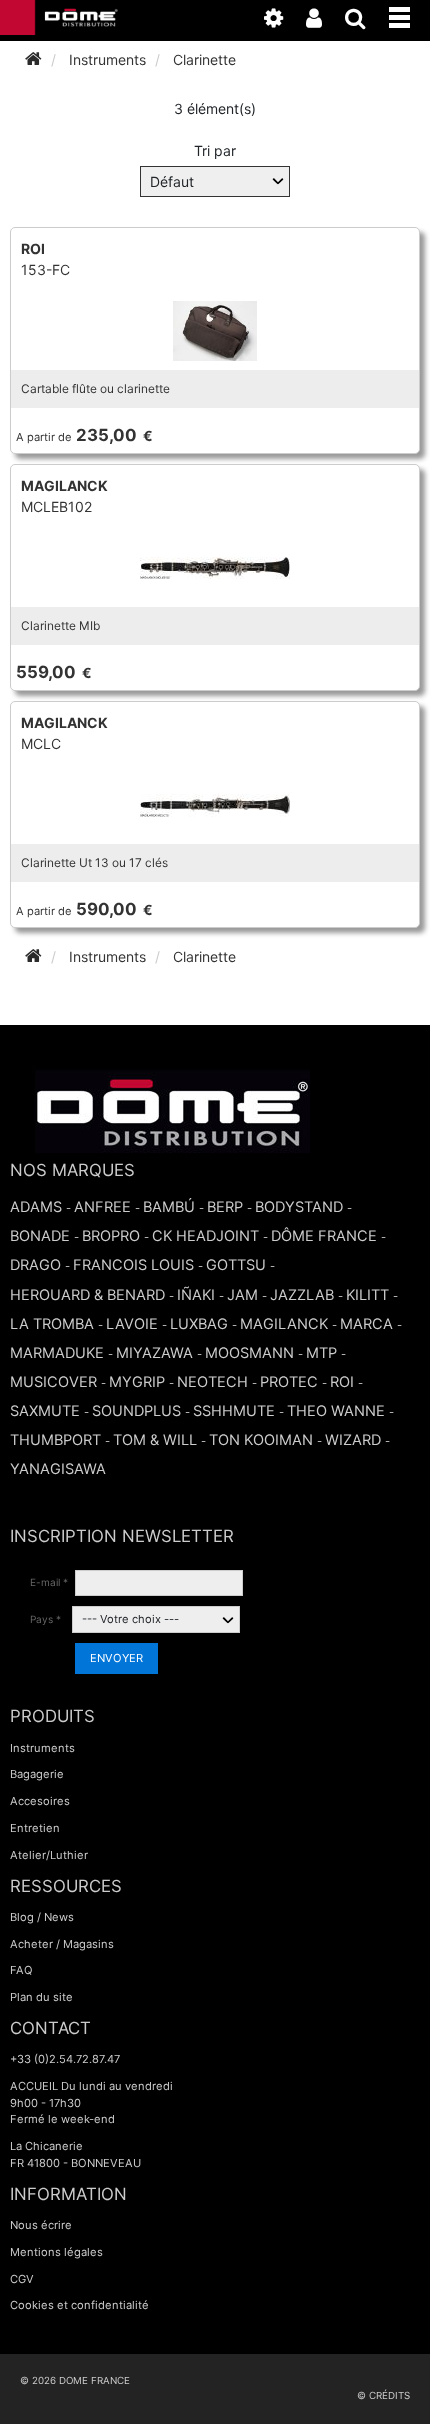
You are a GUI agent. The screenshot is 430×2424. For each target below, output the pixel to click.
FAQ (21, 1970)
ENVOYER (116, 1658)
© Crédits (383, 2395)
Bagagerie (37, 1774)
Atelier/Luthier (49, 1855)
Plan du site (41, 1997)
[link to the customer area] (324, 22)
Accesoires (40, 1801)
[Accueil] (33, 59)
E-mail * (49, 1582)
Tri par (215, 150)
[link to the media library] (283, 22)
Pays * (45, 1619)
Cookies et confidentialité (79, 2305)
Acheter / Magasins (62, 1944)
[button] (409, 14)
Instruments (42, 1748)
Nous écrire (41, 2225)
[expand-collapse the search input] (365, 22)
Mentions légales (56, 2252)
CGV (22, 2279)
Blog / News (42, 1917)
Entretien (35, 1828)
